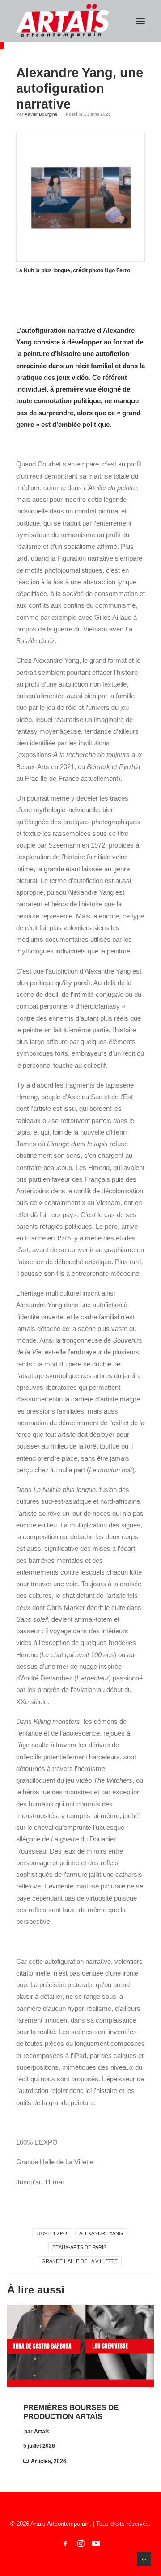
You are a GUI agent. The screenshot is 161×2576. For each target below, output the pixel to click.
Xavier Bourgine (41, 114)
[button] (140, 21)
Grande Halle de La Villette (80, 2261)
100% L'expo (52, 2233)
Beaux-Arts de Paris (79, 2247)
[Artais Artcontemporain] (63, 21)
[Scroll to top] (144, 2558)
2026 (60, 2461)
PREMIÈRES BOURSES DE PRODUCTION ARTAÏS (71, 2412)
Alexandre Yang (101, 2233)
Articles (41, 2461)
